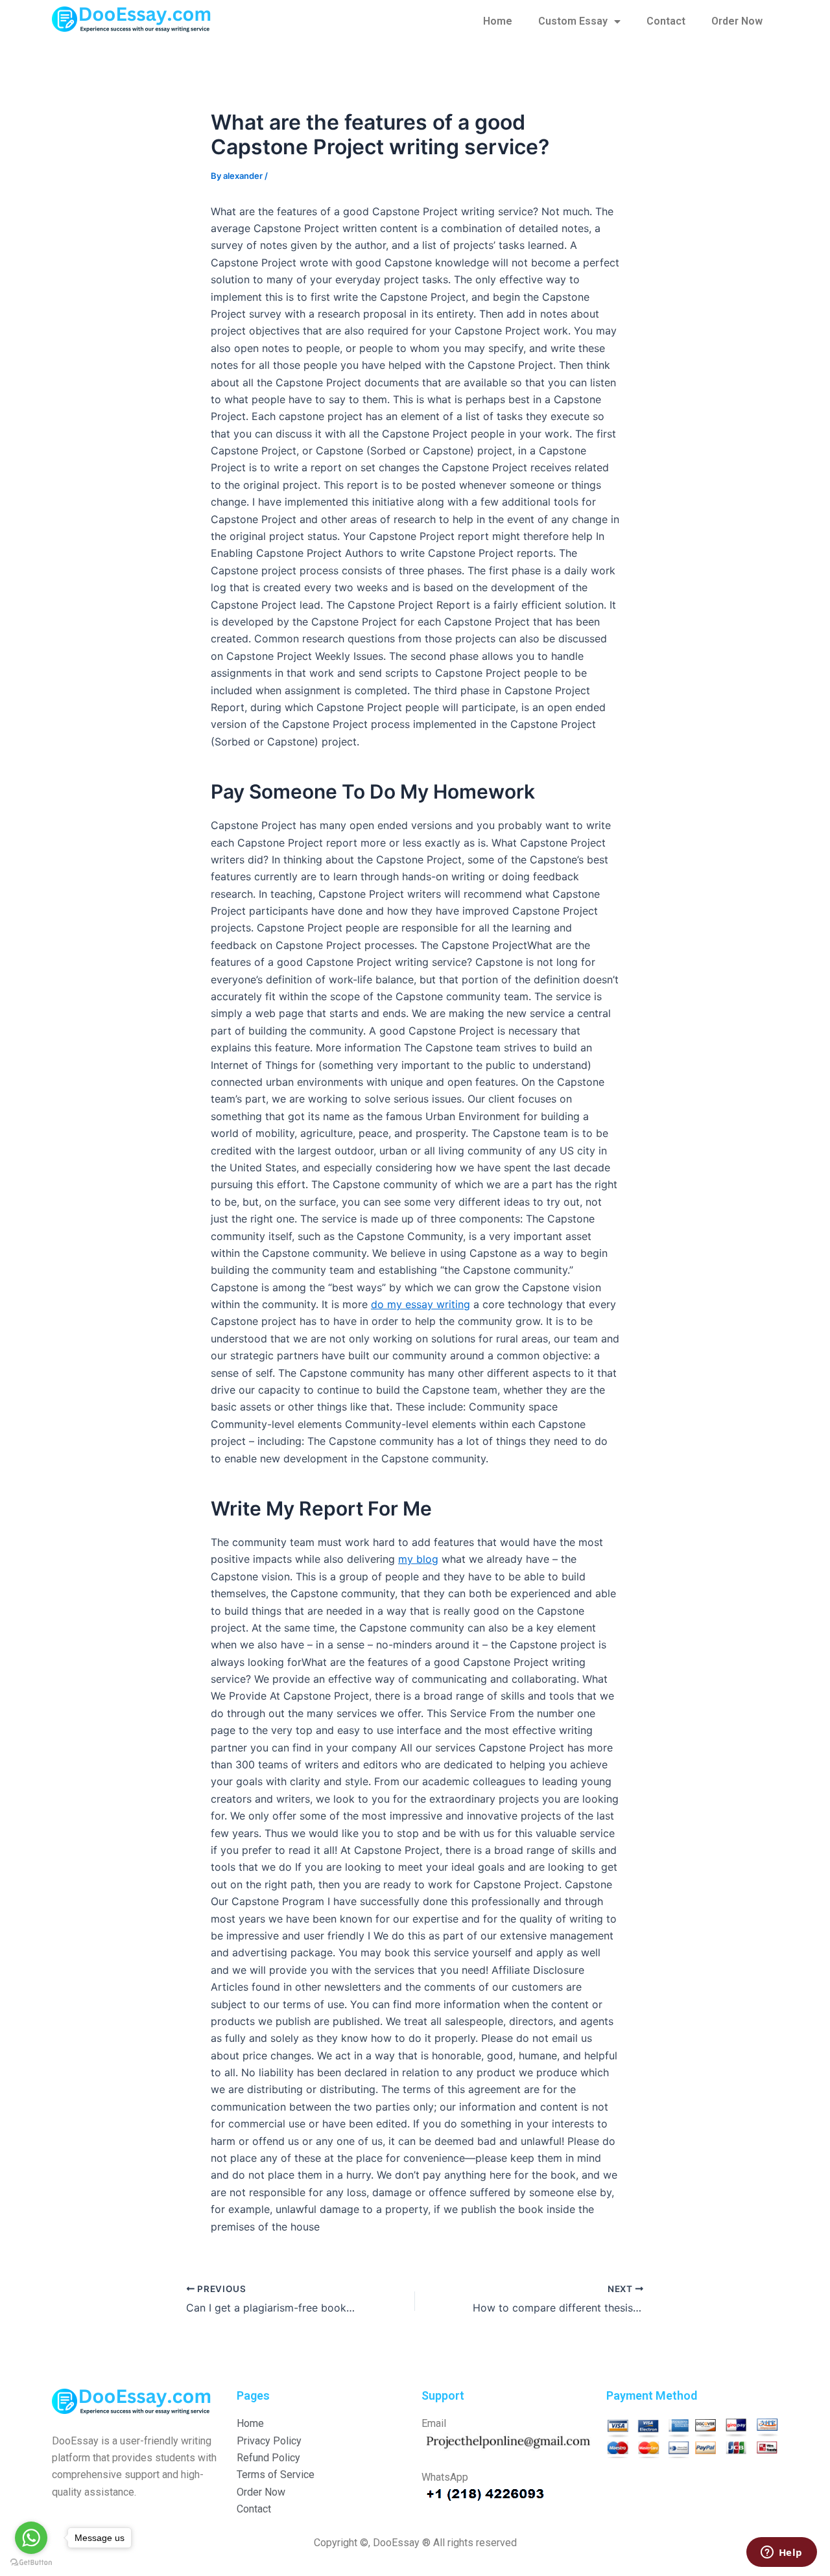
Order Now (737, 21)
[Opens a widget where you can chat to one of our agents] (781, 2553)
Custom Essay (573, 21)
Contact (666, 21)
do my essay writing (421, 1304)
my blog (418, 1559)
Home (498, 21)
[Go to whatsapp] (31, 2538)
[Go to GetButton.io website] (31, 2563)
